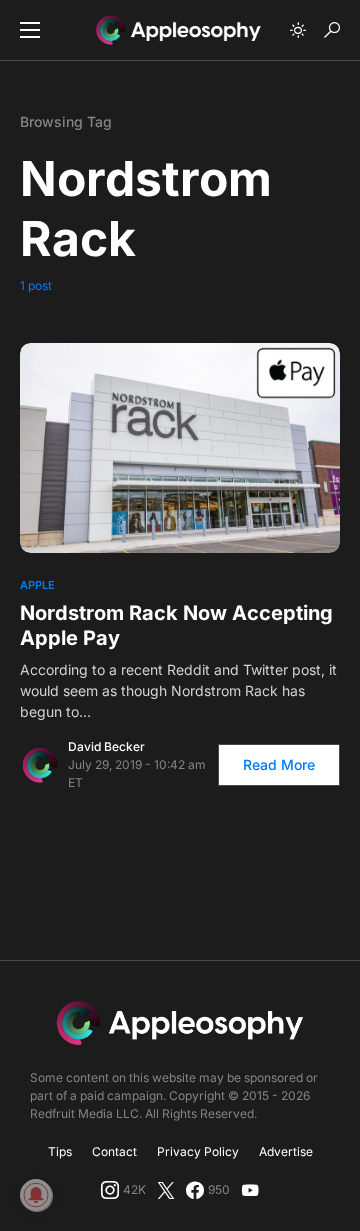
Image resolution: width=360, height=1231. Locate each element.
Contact (114, 1151)
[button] (30, 30)
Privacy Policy (198, 1151)
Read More (279, 764)
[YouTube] (250, 1190)
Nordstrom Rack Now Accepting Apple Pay (176, 625)
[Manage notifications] (36, 1195)
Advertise (286, 1151)
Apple (37, 585)
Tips (60, 1151)
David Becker (106, 746)
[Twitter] (166, 1190)
